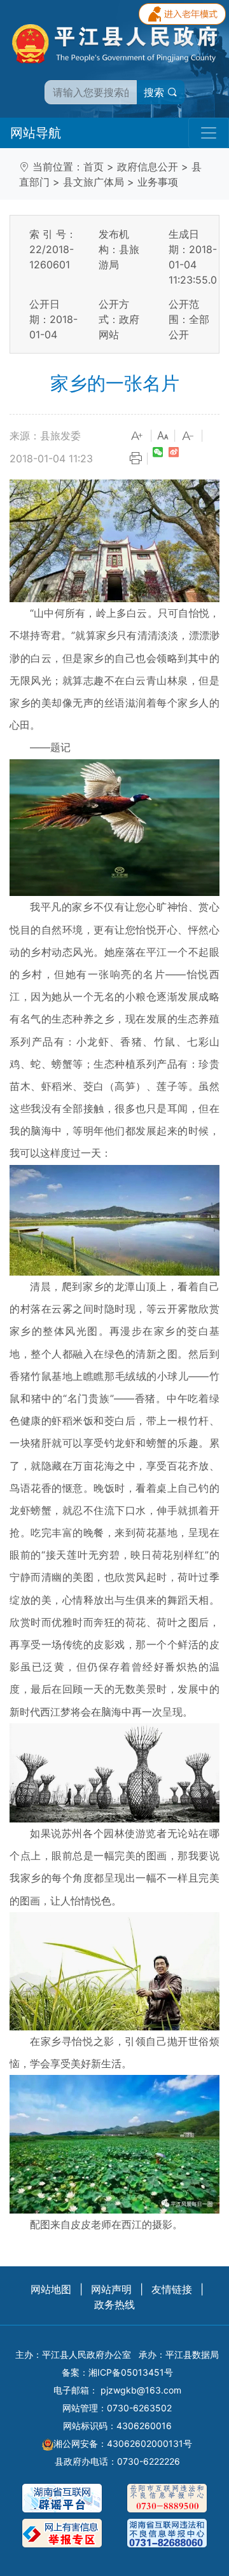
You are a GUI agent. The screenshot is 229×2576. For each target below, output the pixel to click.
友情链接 (172, 2289)
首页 (94, 167)
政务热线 (114, 2304)
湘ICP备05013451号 (131, 2372)
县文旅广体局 (94, 182)
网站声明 (111, 2289)
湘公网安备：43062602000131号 (123, 2443)
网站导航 (36, 133)
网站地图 (51, 2289)
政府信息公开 (148, 167)
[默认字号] (163, 436)
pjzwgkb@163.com (141, 2390)
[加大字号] (137, 436)
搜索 (156, 92)
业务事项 (158, 182)
